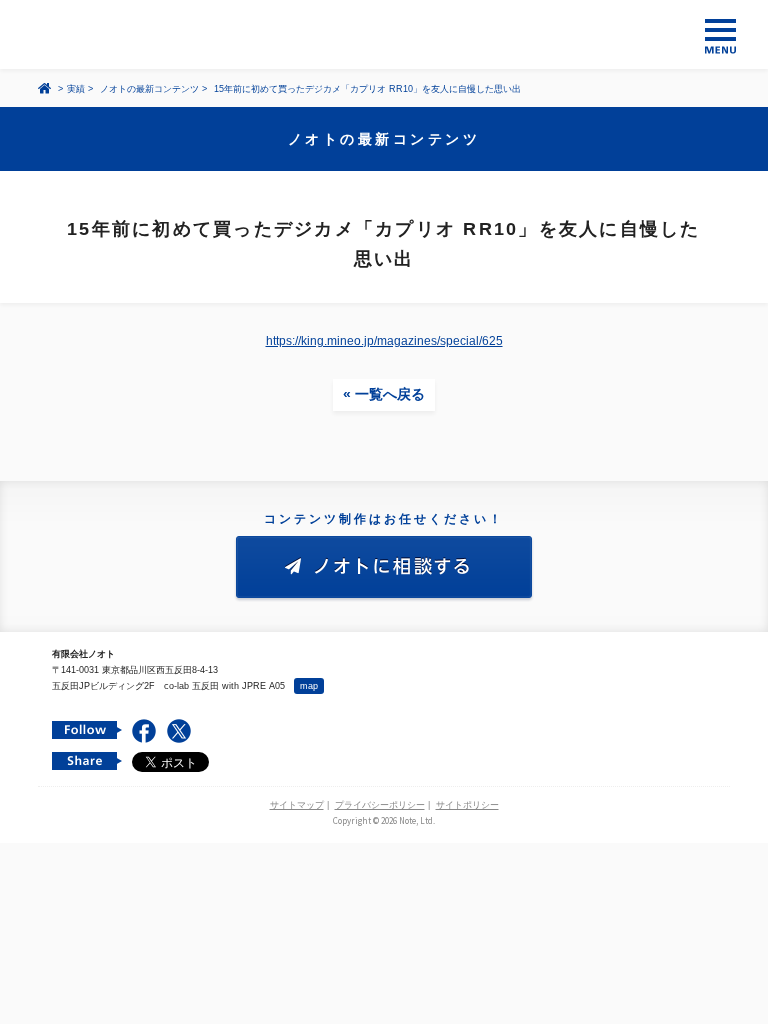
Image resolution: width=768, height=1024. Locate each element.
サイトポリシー (467, 805)
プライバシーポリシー (380, 805)
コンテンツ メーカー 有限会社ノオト (384, 34)
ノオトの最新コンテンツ (149, 89)
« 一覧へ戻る (384, 394)
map (309, 686)
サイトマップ (297, 805)
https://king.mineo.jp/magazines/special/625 (384, 341)
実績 (76, 89)
